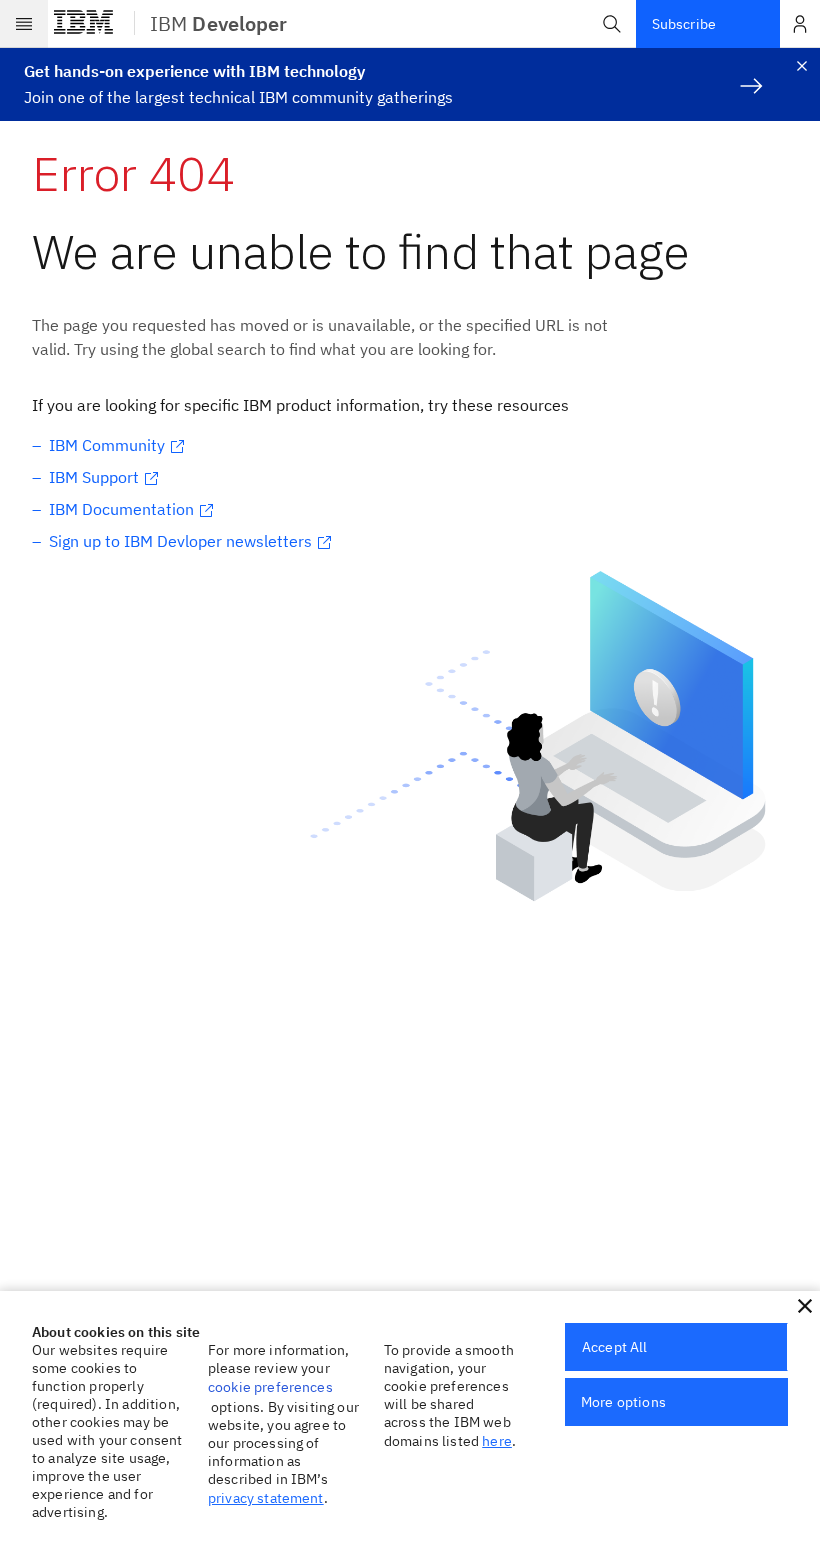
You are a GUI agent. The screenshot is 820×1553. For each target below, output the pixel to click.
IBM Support (94, 477)
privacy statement (266, 1498)
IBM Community (107, 445)
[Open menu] (24, 24)
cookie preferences (270, 1387)
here (497, 1441)
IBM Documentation (121, 509)
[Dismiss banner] (802, 66)
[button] (612, 24)
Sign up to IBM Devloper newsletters (180, 541)
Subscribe (684, 24)
